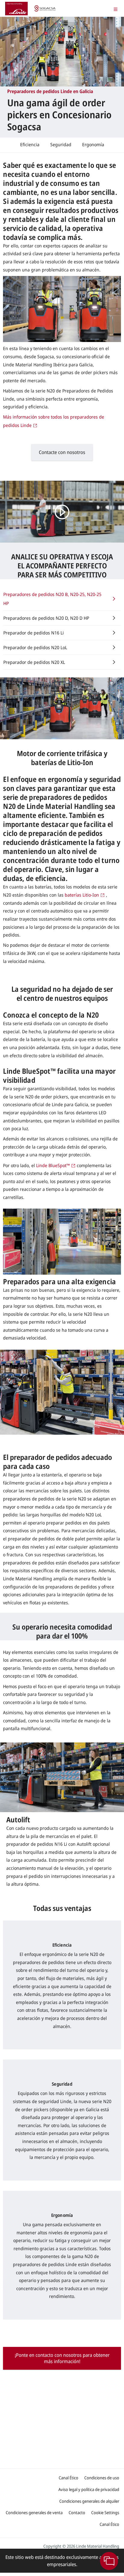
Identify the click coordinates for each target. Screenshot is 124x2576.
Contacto (77, 2512)
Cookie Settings (105, 2512)
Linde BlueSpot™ (53, 1165)
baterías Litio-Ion (82, 895)
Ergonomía (93, 144)
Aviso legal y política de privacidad (89, 2489)
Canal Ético (68, 2478)
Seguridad (61, 144)
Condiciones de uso (102, 2478)
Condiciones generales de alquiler (89, 2501)
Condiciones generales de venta (34, 2512)
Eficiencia (30, 144)
